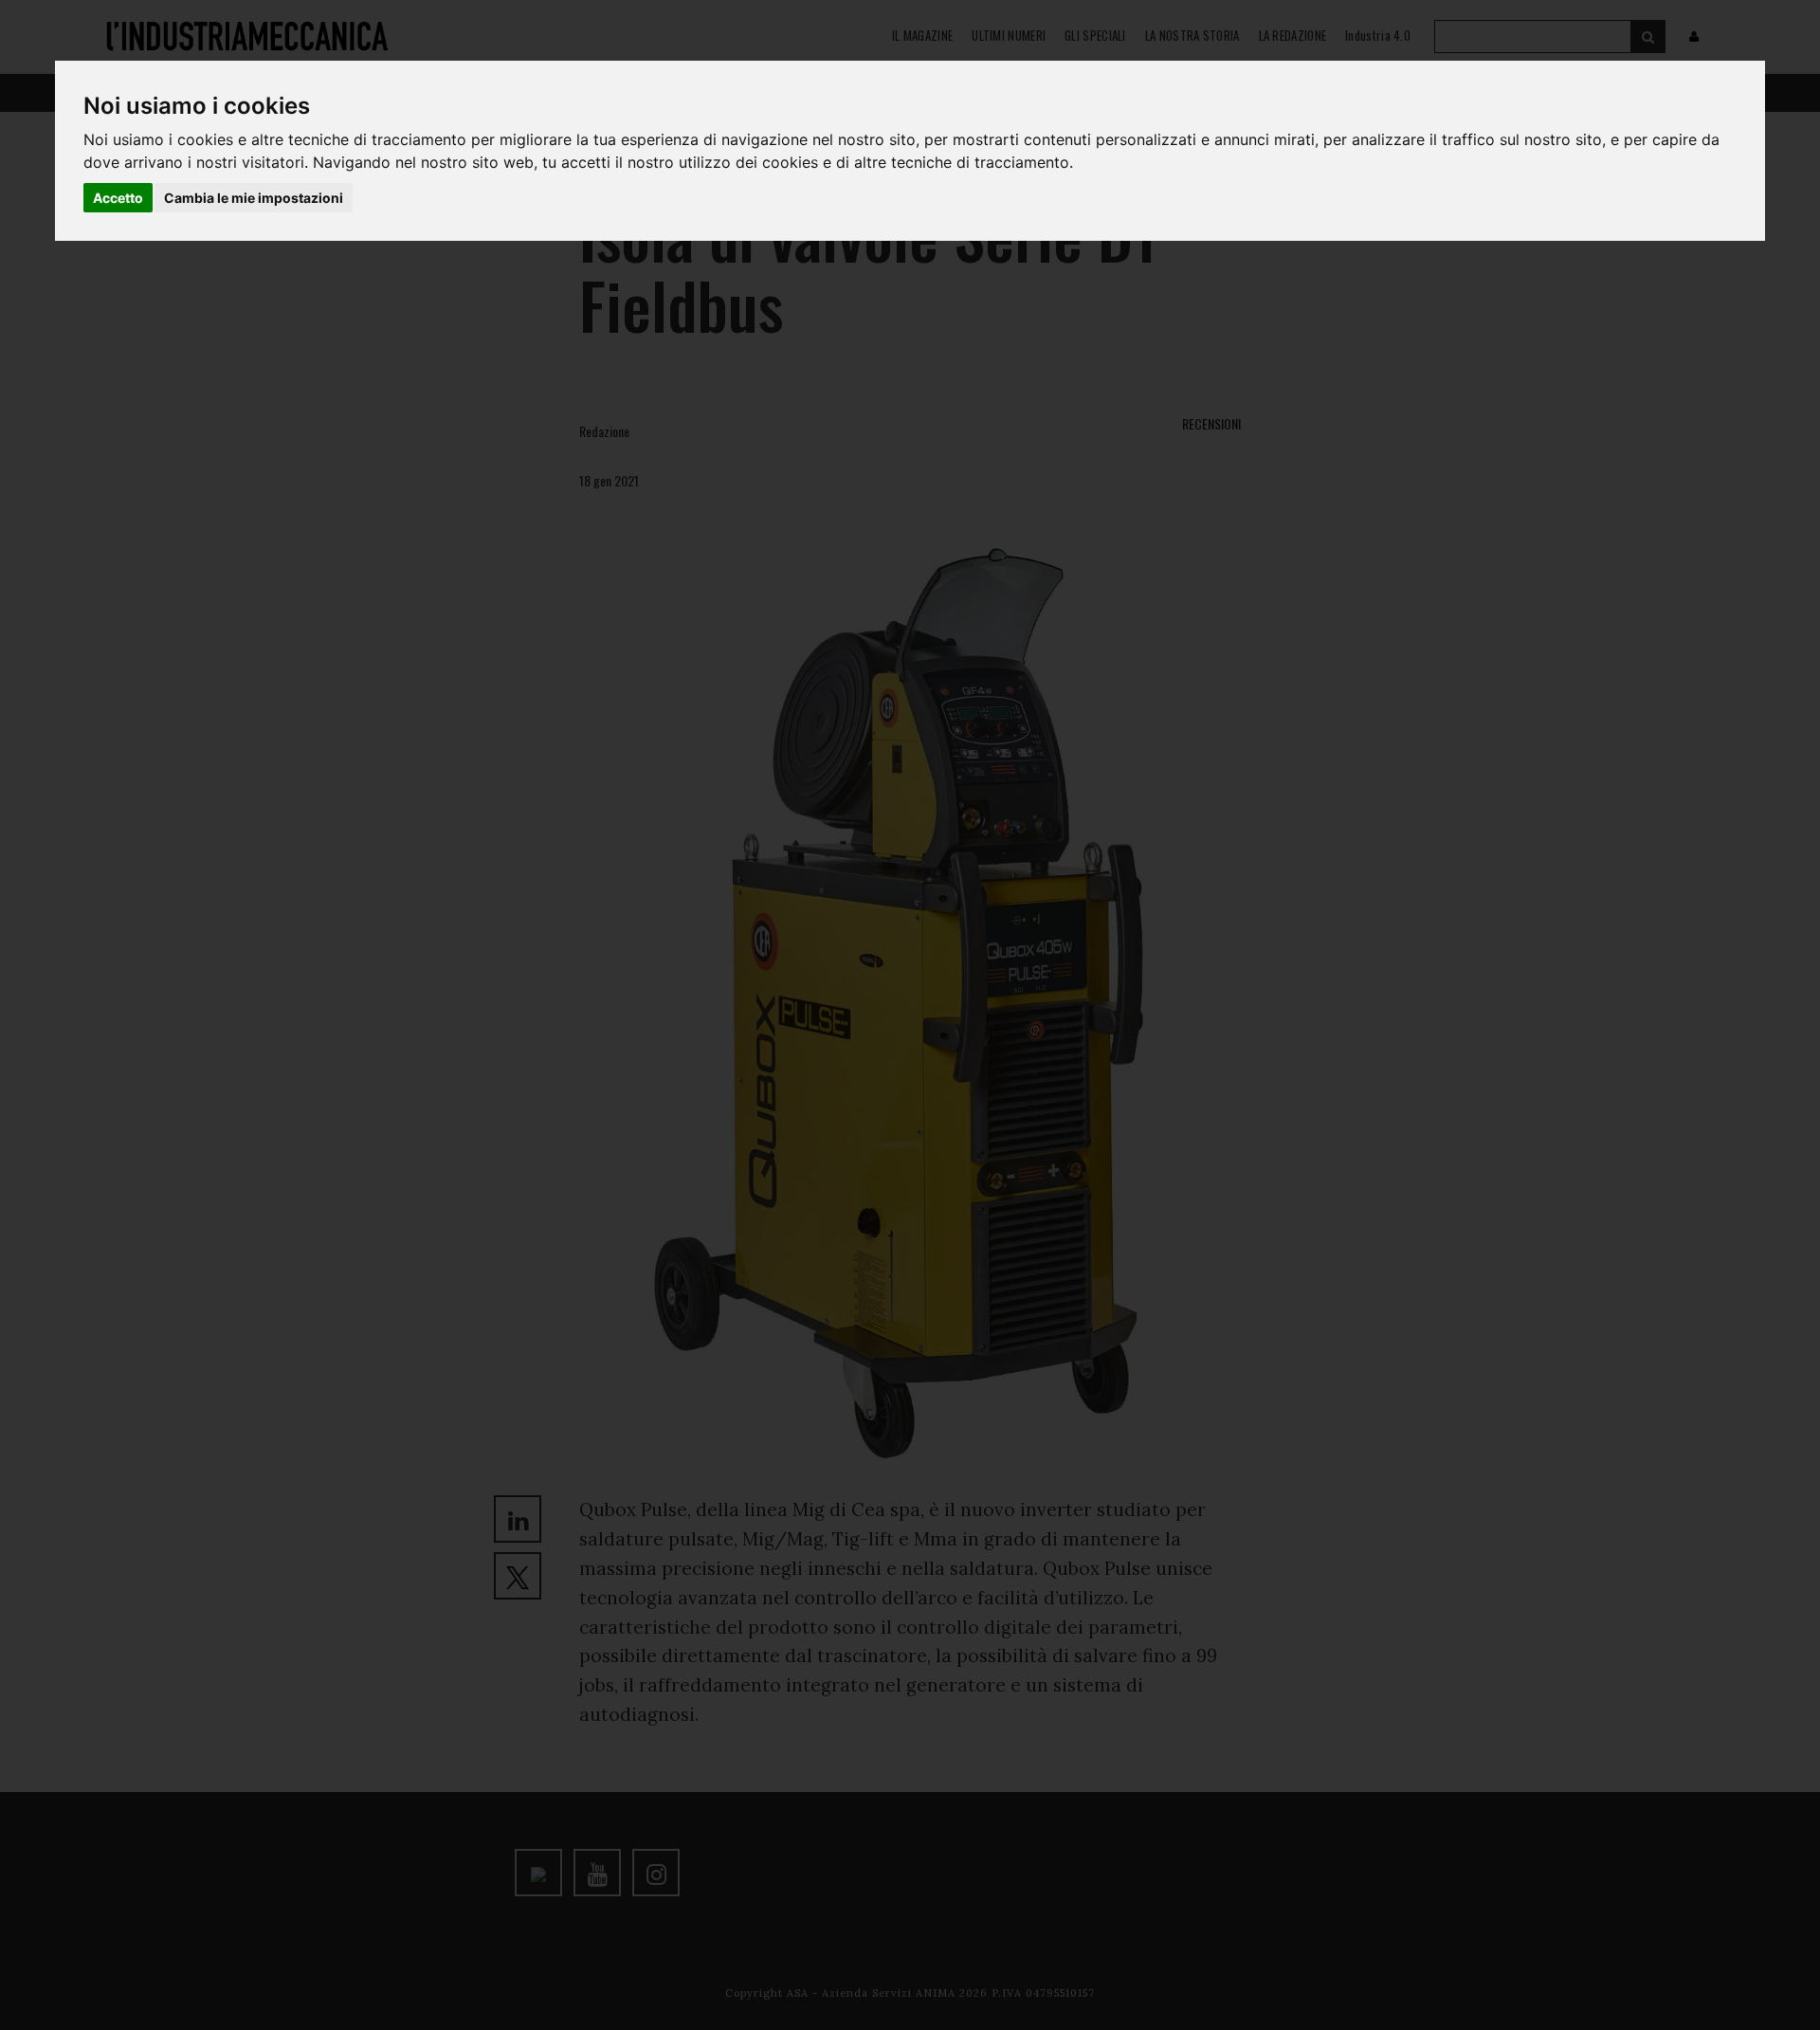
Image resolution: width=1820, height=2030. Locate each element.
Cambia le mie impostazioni (254, 198)
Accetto (118, 198)
